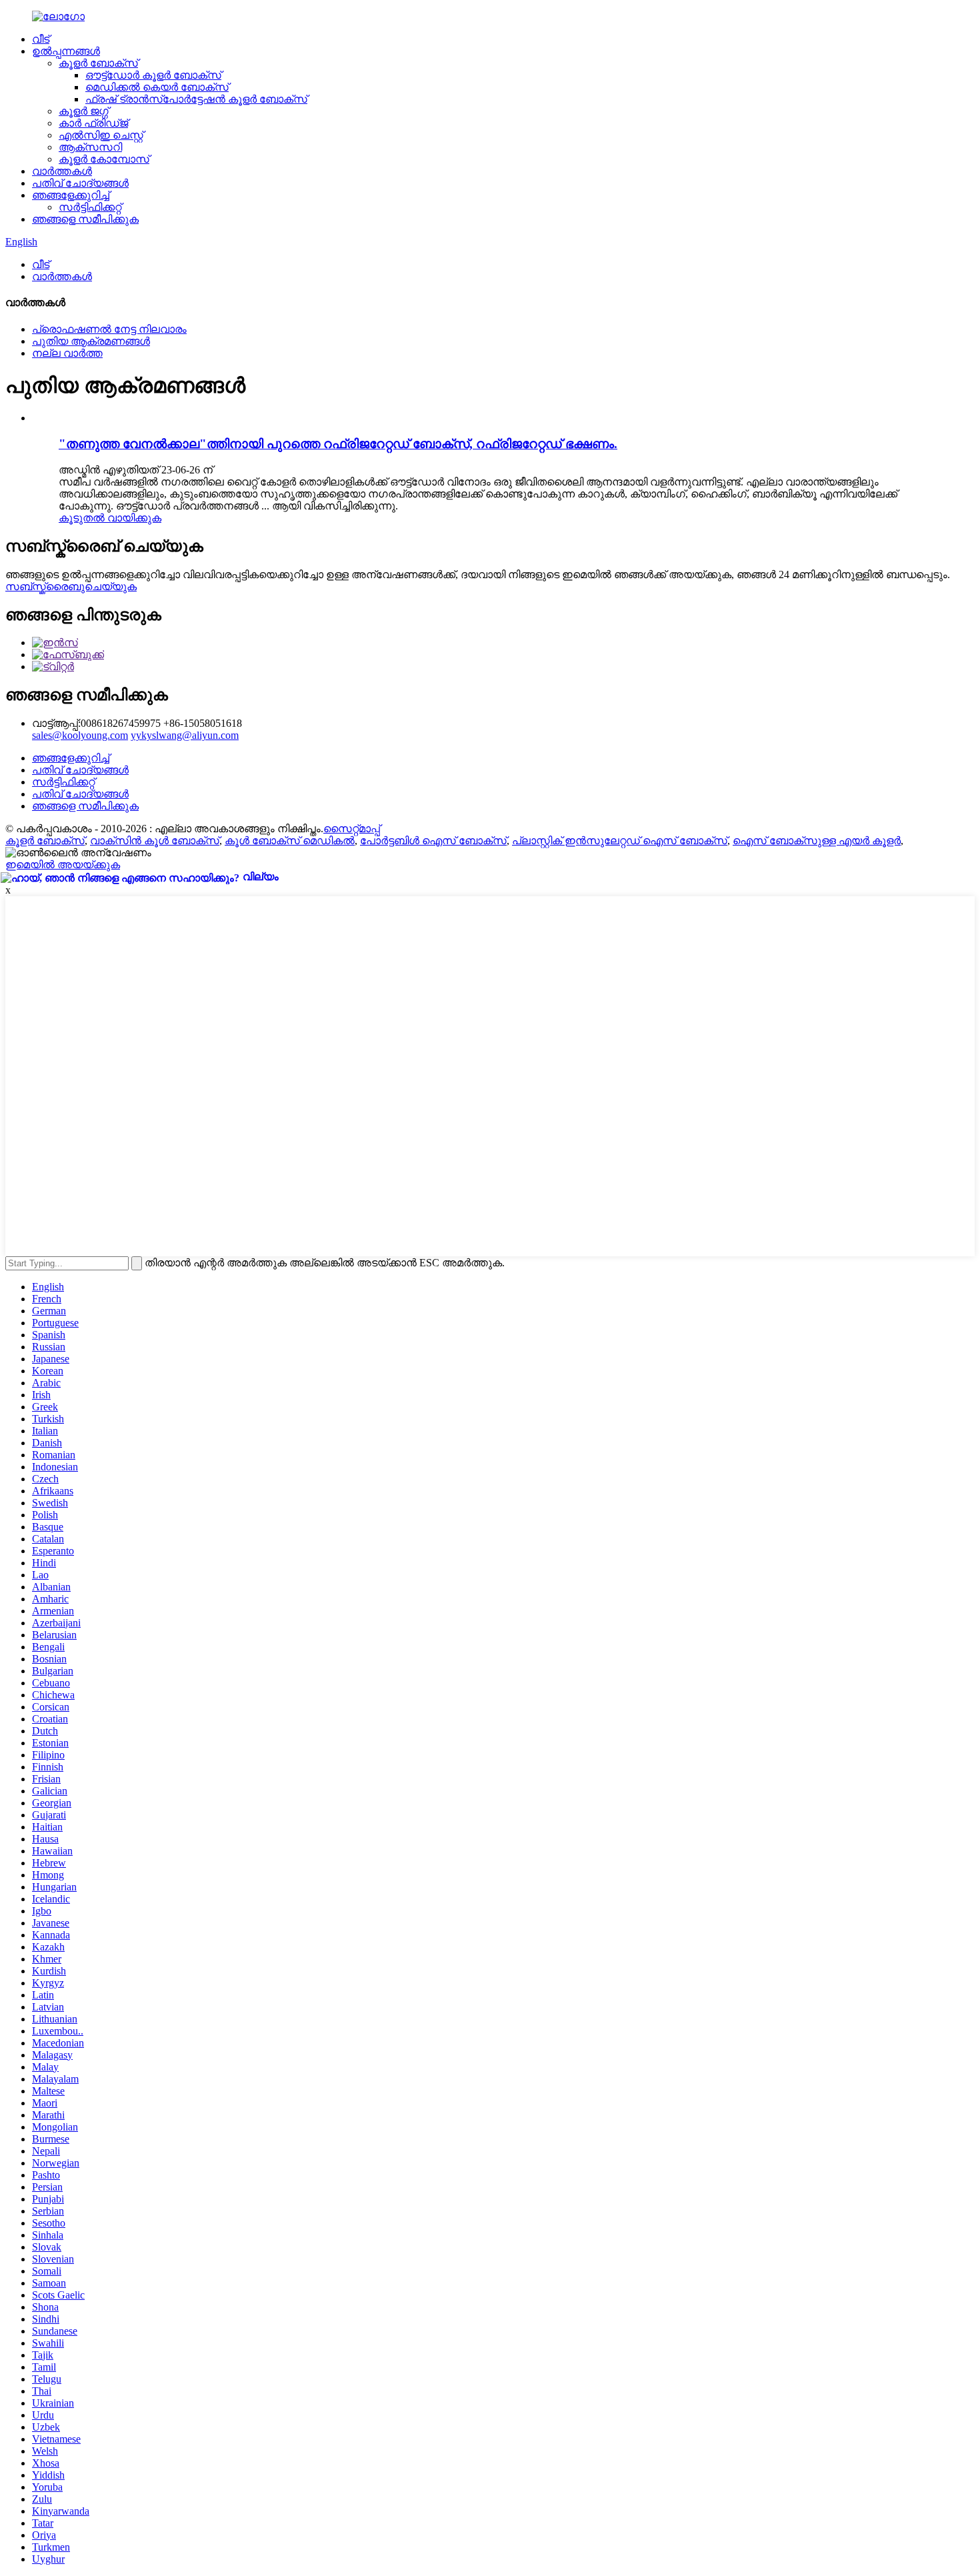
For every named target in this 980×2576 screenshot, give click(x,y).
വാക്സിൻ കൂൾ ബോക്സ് (155, 841)
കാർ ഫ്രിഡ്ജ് (93, 123)
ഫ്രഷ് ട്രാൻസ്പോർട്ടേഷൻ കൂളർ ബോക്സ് (196, 99)
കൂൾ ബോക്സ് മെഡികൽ (290, 841)
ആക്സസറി (90, 147)
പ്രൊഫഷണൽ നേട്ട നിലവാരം (109, 329)
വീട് (41, 39)
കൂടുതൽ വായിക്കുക (110, 518)
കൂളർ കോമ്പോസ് (104, 159)
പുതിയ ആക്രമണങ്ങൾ (91, 341)
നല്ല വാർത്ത (67, 353)
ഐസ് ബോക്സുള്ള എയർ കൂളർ (817, 841)
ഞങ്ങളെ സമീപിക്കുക (85, 219)
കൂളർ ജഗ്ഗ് (84, 111)
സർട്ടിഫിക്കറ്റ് (90, 207)
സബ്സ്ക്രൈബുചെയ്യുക (71, 586)
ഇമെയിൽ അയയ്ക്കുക (63, 865)
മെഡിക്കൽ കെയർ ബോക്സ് (157, 87)
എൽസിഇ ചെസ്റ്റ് (101, 135)
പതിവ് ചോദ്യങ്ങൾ (80, 183)
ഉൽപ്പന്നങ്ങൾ (66, 51)
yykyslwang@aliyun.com (185, 735)
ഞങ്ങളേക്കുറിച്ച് (71, 195)
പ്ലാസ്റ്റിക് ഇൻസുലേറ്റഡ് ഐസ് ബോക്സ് (620, 841)
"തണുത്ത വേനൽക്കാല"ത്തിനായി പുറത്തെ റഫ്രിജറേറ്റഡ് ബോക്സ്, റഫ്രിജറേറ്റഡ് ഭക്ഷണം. (338, 444)
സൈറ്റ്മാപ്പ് (352, 829)
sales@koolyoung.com (80, 735)
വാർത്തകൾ (62, 171)
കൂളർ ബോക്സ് (98, 63)
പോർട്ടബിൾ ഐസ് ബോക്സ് (433, 841)
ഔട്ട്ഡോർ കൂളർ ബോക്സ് (153, 75)
